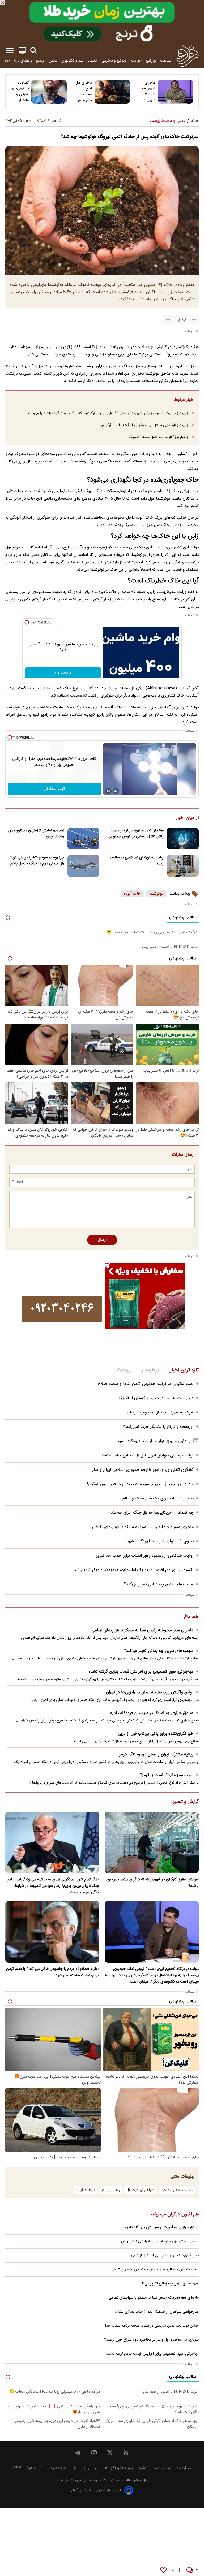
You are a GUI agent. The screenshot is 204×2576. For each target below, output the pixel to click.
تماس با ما (162, 2468)
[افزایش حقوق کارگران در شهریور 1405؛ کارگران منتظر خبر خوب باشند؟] (152, 1843)
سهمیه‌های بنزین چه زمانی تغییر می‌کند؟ (159, 1584)
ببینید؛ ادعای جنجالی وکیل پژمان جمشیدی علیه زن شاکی (155, 2270)
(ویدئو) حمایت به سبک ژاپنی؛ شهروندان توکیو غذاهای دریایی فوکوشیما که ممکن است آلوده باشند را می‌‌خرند (108, 413)
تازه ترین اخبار (184, 1370)
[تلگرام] (78, 2453)
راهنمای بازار (23, 61)
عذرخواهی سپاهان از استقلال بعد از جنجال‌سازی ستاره (157, 2312)
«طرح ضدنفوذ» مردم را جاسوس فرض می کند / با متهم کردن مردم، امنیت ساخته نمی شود (53, 1972)
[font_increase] (194, 319)
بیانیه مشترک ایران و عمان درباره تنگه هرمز (156, 1755)
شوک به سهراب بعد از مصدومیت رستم (160, 1413)
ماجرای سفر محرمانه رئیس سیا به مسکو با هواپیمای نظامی (143, 1527)
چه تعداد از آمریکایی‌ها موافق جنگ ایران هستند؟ (151, 1513)
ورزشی (151, 61)
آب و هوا (34, 2468)
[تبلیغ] (102, 22)
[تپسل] (27, 622)
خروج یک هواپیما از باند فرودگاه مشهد (160, 1541)
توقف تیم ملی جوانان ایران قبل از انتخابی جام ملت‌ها (148, 1456)
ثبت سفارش (54, 789)
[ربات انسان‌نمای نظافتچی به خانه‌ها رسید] (183, 866)
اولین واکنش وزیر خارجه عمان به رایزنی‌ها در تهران (150, 1692)
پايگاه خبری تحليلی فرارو (92, 2481)
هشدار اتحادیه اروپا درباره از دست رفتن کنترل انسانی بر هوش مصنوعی (136, 834)
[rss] (126, 2453)
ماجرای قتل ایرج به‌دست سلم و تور (84, 92)
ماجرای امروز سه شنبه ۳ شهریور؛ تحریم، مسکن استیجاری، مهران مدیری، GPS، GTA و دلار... (147, 92)
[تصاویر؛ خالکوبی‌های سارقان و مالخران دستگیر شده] (49, 92)
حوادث (136, 61)
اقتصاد (92, 61)
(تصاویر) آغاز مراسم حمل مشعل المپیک (158, 437)
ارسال (102, 1240)
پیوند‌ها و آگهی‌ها (118, 2468)
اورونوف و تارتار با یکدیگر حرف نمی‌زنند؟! (158, 1427)
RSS (17, 2468)
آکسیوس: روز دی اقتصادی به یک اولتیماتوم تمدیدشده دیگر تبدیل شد (134, 1570)
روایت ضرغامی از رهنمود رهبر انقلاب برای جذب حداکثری (145, 1556)
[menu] (10, 51)
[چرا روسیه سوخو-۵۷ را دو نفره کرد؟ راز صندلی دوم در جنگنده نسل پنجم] (83, 866)
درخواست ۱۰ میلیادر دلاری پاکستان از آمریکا (156, 1398)
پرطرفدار (150, 1370)
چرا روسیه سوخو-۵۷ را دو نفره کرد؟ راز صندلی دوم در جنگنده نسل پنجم (37, 861)
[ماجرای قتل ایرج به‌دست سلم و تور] (112, 92)
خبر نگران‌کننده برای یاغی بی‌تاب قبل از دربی (156, 1734)
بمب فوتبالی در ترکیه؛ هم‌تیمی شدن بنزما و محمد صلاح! (145, 1384)
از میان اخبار (187, 818)
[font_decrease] (168, 319)
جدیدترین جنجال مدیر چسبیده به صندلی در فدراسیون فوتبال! (140, 1484)
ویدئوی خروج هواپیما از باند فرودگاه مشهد (154, 1441)
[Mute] (116, 791)
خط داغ (191, 1617)
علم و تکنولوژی (72, 61)
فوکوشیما (156, 894)
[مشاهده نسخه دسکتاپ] (22, 51)
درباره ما (184, 2468)
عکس (53, 61)
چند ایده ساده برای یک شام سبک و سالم (158, 1499)
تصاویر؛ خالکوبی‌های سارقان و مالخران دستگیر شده (20, 92)
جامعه (5, 61)
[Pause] (108, 791)
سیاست (166, 61)
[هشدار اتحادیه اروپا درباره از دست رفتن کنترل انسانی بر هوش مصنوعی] (183, 839)
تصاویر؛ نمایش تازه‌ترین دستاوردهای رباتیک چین (36, 834)
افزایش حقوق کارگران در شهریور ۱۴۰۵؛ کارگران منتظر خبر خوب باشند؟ (152, 1883)
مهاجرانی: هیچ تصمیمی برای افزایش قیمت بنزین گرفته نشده (141, 1672)
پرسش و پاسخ (86, 2468)
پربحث (124, 1370)
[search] (33, 51)
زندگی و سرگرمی (114, 61)
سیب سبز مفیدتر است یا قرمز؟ (167, 1775)
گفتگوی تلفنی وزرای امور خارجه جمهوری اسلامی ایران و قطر (143, 1470)
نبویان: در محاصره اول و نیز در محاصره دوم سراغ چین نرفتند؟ (151, 2340)
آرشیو (143, 2468)
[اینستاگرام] (94, 2453)
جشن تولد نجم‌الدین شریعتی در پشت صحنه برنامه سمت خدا (152, 2326)
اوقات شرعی (58, 2468)
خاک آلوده (132, 894)
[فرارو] (187, 56)
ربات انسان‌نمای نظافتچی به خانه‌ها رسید (137, 861)
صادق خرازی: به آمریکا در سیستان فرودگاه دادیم (152, 1713)
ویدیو (40, 61)
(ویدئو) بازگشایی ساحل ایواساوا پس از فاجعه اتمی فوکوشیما (143, 425)
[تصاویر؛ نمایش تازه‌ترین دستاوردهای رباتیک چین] (83, 839)
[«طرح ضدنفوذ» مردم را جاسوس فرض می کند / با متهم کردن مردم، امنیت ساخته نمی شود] (52, 1932)
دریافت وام (63, 673)
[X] (110, 2453)
